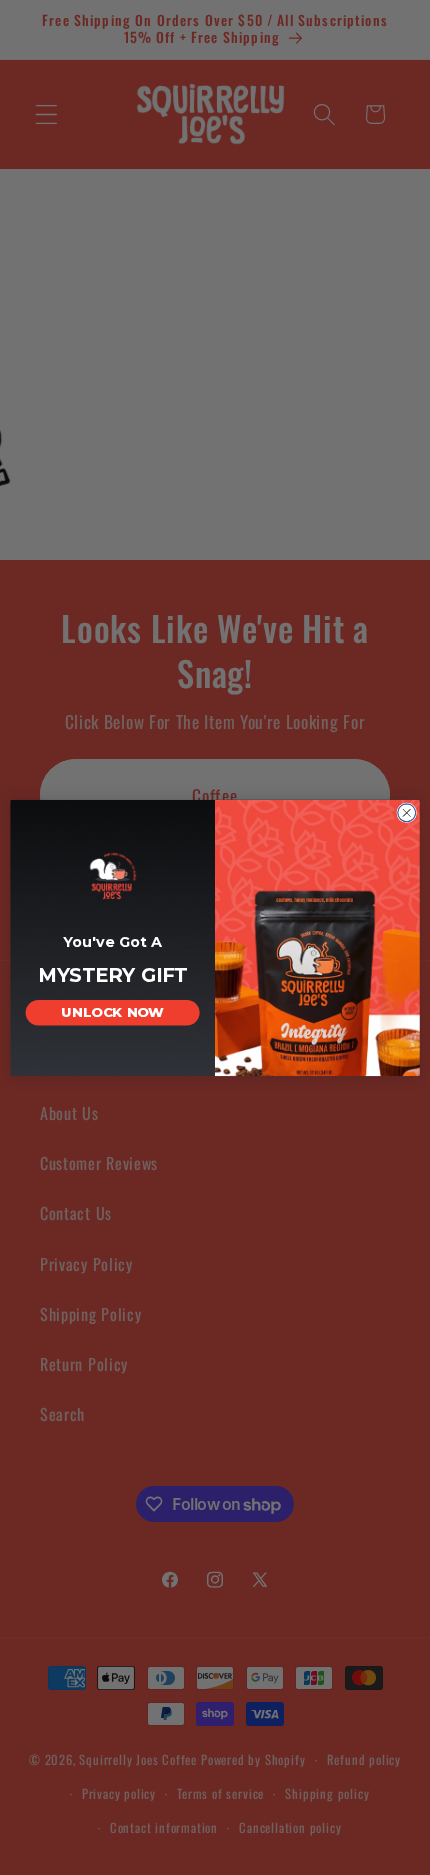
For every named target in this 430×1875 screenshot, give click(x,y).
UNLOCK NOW (112, 1012)
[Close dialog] (407, 812)
